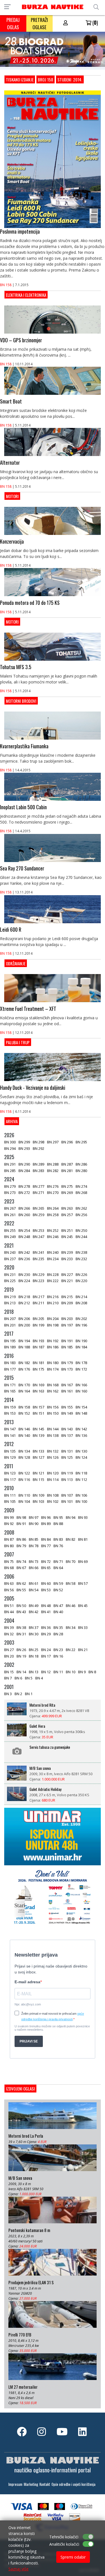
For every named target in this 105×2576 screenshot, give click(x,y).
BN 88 (58, 1524)
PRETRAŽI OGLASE (39, 23)
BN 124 (81, 1457)
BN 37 (34, 1627)
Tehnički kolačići (64, 2537)
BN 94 (71, 1517)
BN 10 (71, 1672)
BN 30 (34, 1634)
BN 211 (39, 1303)
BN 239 (67, 1252)
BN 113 (67, 1480)
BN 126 (53, 1457)
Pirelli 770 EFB (20, 2335)
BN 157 (39, 1407)
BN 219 (10, 1297)
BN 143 (67, 1429)
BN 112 (81, 1480)
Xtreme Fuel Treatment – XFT (28, 1009)
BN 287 (67, 1164)
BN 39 (9, 1627)
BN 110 (24, 1495)
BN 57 (83, 1583)
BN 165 (10, 1391)
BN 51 (9, 1606)
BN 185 (67, 1347)
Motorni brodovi (21, 701)
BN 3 (8, 1694)
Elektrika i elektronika (26, 295)
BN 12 (46, 1672)
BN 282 (53, 1171)
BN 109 (39, 1495)
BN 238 (81, 1252)
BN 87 (9, 1539)
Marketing (31, 2484)
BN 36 (46, 1627)
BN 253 (39, 1230)
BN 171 (10, 1385)
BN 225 (10, 1281)
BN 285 (10, 1171)
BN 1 (29, 1694)
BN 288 (53, 1164)
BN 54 (34, 1590)
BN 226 (81, 1275)
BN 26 (21, 1650)
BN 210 (53, 1303)
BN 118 (81, 1473)
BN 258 (53, 1215)
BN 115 (39, 1480)
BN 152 (24, 1413)
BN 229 (39, 1275)
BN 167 (67, 1385)
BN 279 (10, 1186)
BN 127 (39, 1457)
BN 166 (81, 1385)
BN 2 (18, 1694)
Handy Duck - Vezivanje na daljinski (33, 1088)
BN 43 (21, 1612)
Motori (12, 496)
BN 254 (24, 1230)
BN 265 (39, 1208)
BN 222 (53, 1281)
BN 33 (83, 1627)
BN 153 (10, 1413)
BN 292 (39, 1148)
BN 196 (81, 1325)
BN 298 (39, 1142)
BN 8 (92, 1672)
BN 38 (21, 1627)
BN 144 (53, 1429)
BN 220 (81, 1281)
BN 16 (58, 1656)
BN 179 (67, 1363)
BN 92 (9, 1524)
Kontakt (45, 2484)
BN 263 (67, 1208)
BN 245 (67, 1237)
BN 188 (24, 1347)
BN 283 (39, 1171)
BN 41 (46, 1612)
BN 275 (67, 1186)
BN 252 (53, 1230)
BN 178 (81, 1363)
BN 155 (67, 1407)
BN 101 (67, 1501)
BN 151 (39, 1413)
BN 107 (67, 1495)
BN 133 (39, 1451)
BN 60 (46, 1583)
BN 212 (24, 1303)
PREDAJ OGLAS (13, 23)
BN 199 (39, 1325)
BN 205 (39, 1319)
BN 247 (39, 1237)
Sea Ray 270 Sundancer (22, 868)
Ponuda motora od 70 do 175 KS (30, 603)
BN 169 (39, 1385)
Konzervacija (12, 541)
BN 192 (53, 1341)
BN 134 (24, 1451)
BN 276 (53, 1186)
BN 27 (9, 1650)
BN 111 (10, 1495)
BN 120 (53, 1473)
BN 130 (81, 1451)
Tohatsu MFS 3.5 (16, 667)
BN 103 (39, 1501)
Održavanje (16, 963)
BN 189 (10, 1347)
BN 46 (71, 1606)
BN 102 (53, 1501)
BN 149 (67, 1413)
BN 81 (83, 1539)
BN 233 (67, 1259)
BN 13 (34, 1672)
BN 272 (24, 1193)
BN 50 (21, 1606)
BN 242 (24, 1252)
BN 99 (9, 1517)
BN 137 (67, 1435)
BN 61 (34, 1583)
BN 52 (58, 1590)
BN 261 (10, 1215)
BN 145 (39, 1429)
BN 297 (53, 1142)
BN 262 (81, 1208)
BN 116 (24, 1480)
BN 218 (24, 1297)
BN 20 (9, 1656)
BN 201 (10, 1325)
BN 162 (53, 1391)
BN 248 (24, 1237)
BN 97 (34, 1517)
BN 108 (53, 1495)
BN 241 (39, 1252)
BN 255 (10, 1230)
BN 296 (67, 1142)
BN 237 (10, 1259)
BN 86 (21, 1539)
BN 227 (67, 1275)
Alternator (10, 462)
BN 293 (24, 1148)
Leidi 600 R (11, 929)
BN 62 (21, 1583)
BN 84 (46, 1539)
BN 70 (71, 1561)
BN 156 (53, 1407)
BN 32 (9, 1634)
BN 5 (29, 1678)
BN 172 (81, 1369)
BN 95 (58, 1517)
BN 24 (46, 1650)
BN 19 (21, 1656)
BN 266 (24, 1208)
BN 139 (39, 1435)
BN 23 (58, 1650)
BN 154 (81, 1407)
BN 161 (67, 1391)
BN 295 (81, 1142)
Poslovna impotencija (20, 231)
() (95, 22)
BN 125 (67, 1457)
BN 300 (10, 1142)
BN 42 (34, 1612)
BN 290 (24, 1164)
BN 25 (34, 1650)
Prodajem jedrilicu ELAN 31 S (31, 2283)
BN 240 (53, 1252)
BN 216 (53, 1297)
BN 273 (10, 1193)
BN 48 (46, 1606)
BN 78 (34, 1546)
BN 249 (10, 1237)
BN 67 (21, 1568)
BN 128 (24, 1457)
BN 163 (39, 1391)
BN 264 (53, 1208)
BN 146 (24, 1429)
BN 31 (21, 1634)
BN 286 (81, 1164)
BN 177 (10, 1369)
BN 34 (71, 1627)
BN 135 (10, 1451)
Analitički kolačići (64, 2544)
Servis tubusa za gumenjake (50, 1747)
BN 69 (83, 1561)
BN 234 (53, 1259)
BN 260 (24, 1215)
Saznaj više (18, 2569)
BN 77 (46, 1546)
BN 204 (53, 1319)
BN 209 (67, 1303)
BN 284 (24, 1171)
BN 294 (10, 1148)
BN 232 (81, 1259)
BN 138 (53, 1435)
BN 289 (39, 1164)
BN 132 (53, 1451)
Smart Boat (11, 401)
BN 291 (10, 1164)
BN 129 (10, 1457)
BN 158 (6, 285)
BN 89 (46, 1524)
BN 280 (81, 1171)
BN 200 (24, 1325)
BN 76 (58, 1546)
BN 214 (81, 1297)
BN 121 (39, 1473)
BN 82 (71, 1539)
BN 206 (24, 1319)
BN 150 (53, 1413)
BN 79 (21, 1546)
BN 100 (81, 1501)
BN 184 (81, 1347)
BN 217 (39, 1297)
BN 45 (83, 1606)
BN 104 (24, 1501)
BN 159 (10, 1407)
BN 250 (81, 1230)
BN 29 (46, 1634)
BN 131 (67, 1451)
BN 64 (58, 1568)
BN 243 (10, 1252)
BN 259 (39, 1215)
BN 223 (39, 1281)
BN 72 (46, 1561)
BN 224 (24, 1281)
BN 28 (58, 1634)
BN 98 (21, 1517)
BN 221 (67, 1281)
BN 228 (53, 1275)
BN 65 (46, 1568)
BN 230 (24, 1275)
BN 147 (10, 1429)
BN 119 (67, 1473)
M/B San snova (40, 1768)
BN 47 (58, 1606)
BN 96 (46, 1517)
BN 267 (10, 1208)
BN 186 (53, 1347)
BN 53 (46, 1590)
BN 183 (10, 1363)
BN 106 (81, 1495)
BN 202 (81, 1319)
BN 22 (71, 1650)
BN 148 (81, 1413)
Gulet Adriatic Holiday (45, 1789)
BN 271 (39, 1193)
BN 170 (24, 1385)
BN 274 (81, 1186)
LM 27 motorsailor (23, 2387)
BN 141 (10, 1435)
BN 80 (9, 1546)
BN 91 (21, 1524)
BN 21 (83, 1650)
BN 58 (71, 1583)
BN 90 (34, 1524)
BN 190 (81, 1341)
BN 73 (34, 1561)
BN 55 (21, 1590)
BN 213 (10, 1303)
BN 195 (10, 1341)
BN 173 (67, 1369)
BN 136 (81, 1435)
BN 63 (9, 1583)
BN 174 (53, 1369)
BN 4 (39, 1678)
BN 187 (39, 1347)
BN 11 (58, 1672)
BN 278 (24, 1186)
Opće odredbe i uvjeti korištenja (73, 2484)
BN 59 (58, 1583)
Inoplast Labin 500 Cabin (23, 807)
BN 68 (9, 1568)
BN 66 (34, 1568)
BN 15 (9, 1672)
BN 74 (21, 1561)
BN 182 (24, 1363)
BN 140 (24, 1435)
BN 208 (81, 1303)
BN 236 (24, 1259)
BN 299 (24, 1142)
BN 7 (8, 1678)
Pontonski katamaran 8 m (29, 2230)
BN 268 (81, 1193)
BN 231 (10, 1275)
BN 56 (9, 1590)
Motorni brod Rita (42, 1705)
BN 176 (24, 1369)
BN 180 (53, 1363)
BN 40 (58, 1612)
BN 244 (81, 1237)
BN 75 (9, 1561)
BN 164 (24, 1391)
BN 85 (34, 1539)
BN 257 (67, 1215)
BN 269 (67, 1193)
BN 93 (83, 1517)
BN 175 (39, 1369)
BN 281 (67, 1171)
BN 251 (67, 1230)
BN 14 (21, 1672)
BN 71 (58, 1561)
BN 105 (10, 1501)
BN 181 (39, 1363)
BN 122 (24, 1473)
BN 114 (53, 1480)
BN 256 (81, 1215)
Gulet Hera (37, 1726)
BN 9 (82, 1672)
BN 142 (81, 1429)
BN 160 (81, 1391)
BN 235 (39, 1259)
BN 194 (24, 1341)
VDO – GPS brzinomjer (21, 340)
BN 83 (58, 1539)
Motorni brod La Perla (26, 2136)
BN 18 (34, 1656)
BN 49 (34, 1606)
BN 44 (9, 1612)
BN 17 (46, 1656)
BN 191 (67, 1341)
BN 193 (39, 1341)
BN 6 (18, 1678)
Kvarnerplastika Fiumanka (24, 746)
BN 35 (58, 1627)
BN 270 (53, 1193)
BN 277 (39, 1186)
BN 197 (67, 1325)
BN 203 (67, 1319)
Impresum (15, 2484)
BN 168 (53, 1385)
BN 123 (10, 1473)
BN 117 (10, 1480)
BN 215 (67, 1297)
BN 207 (10, 1319)
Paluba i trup (18, 1042)
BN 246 (53, 1237)
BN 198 (53, 1325)
